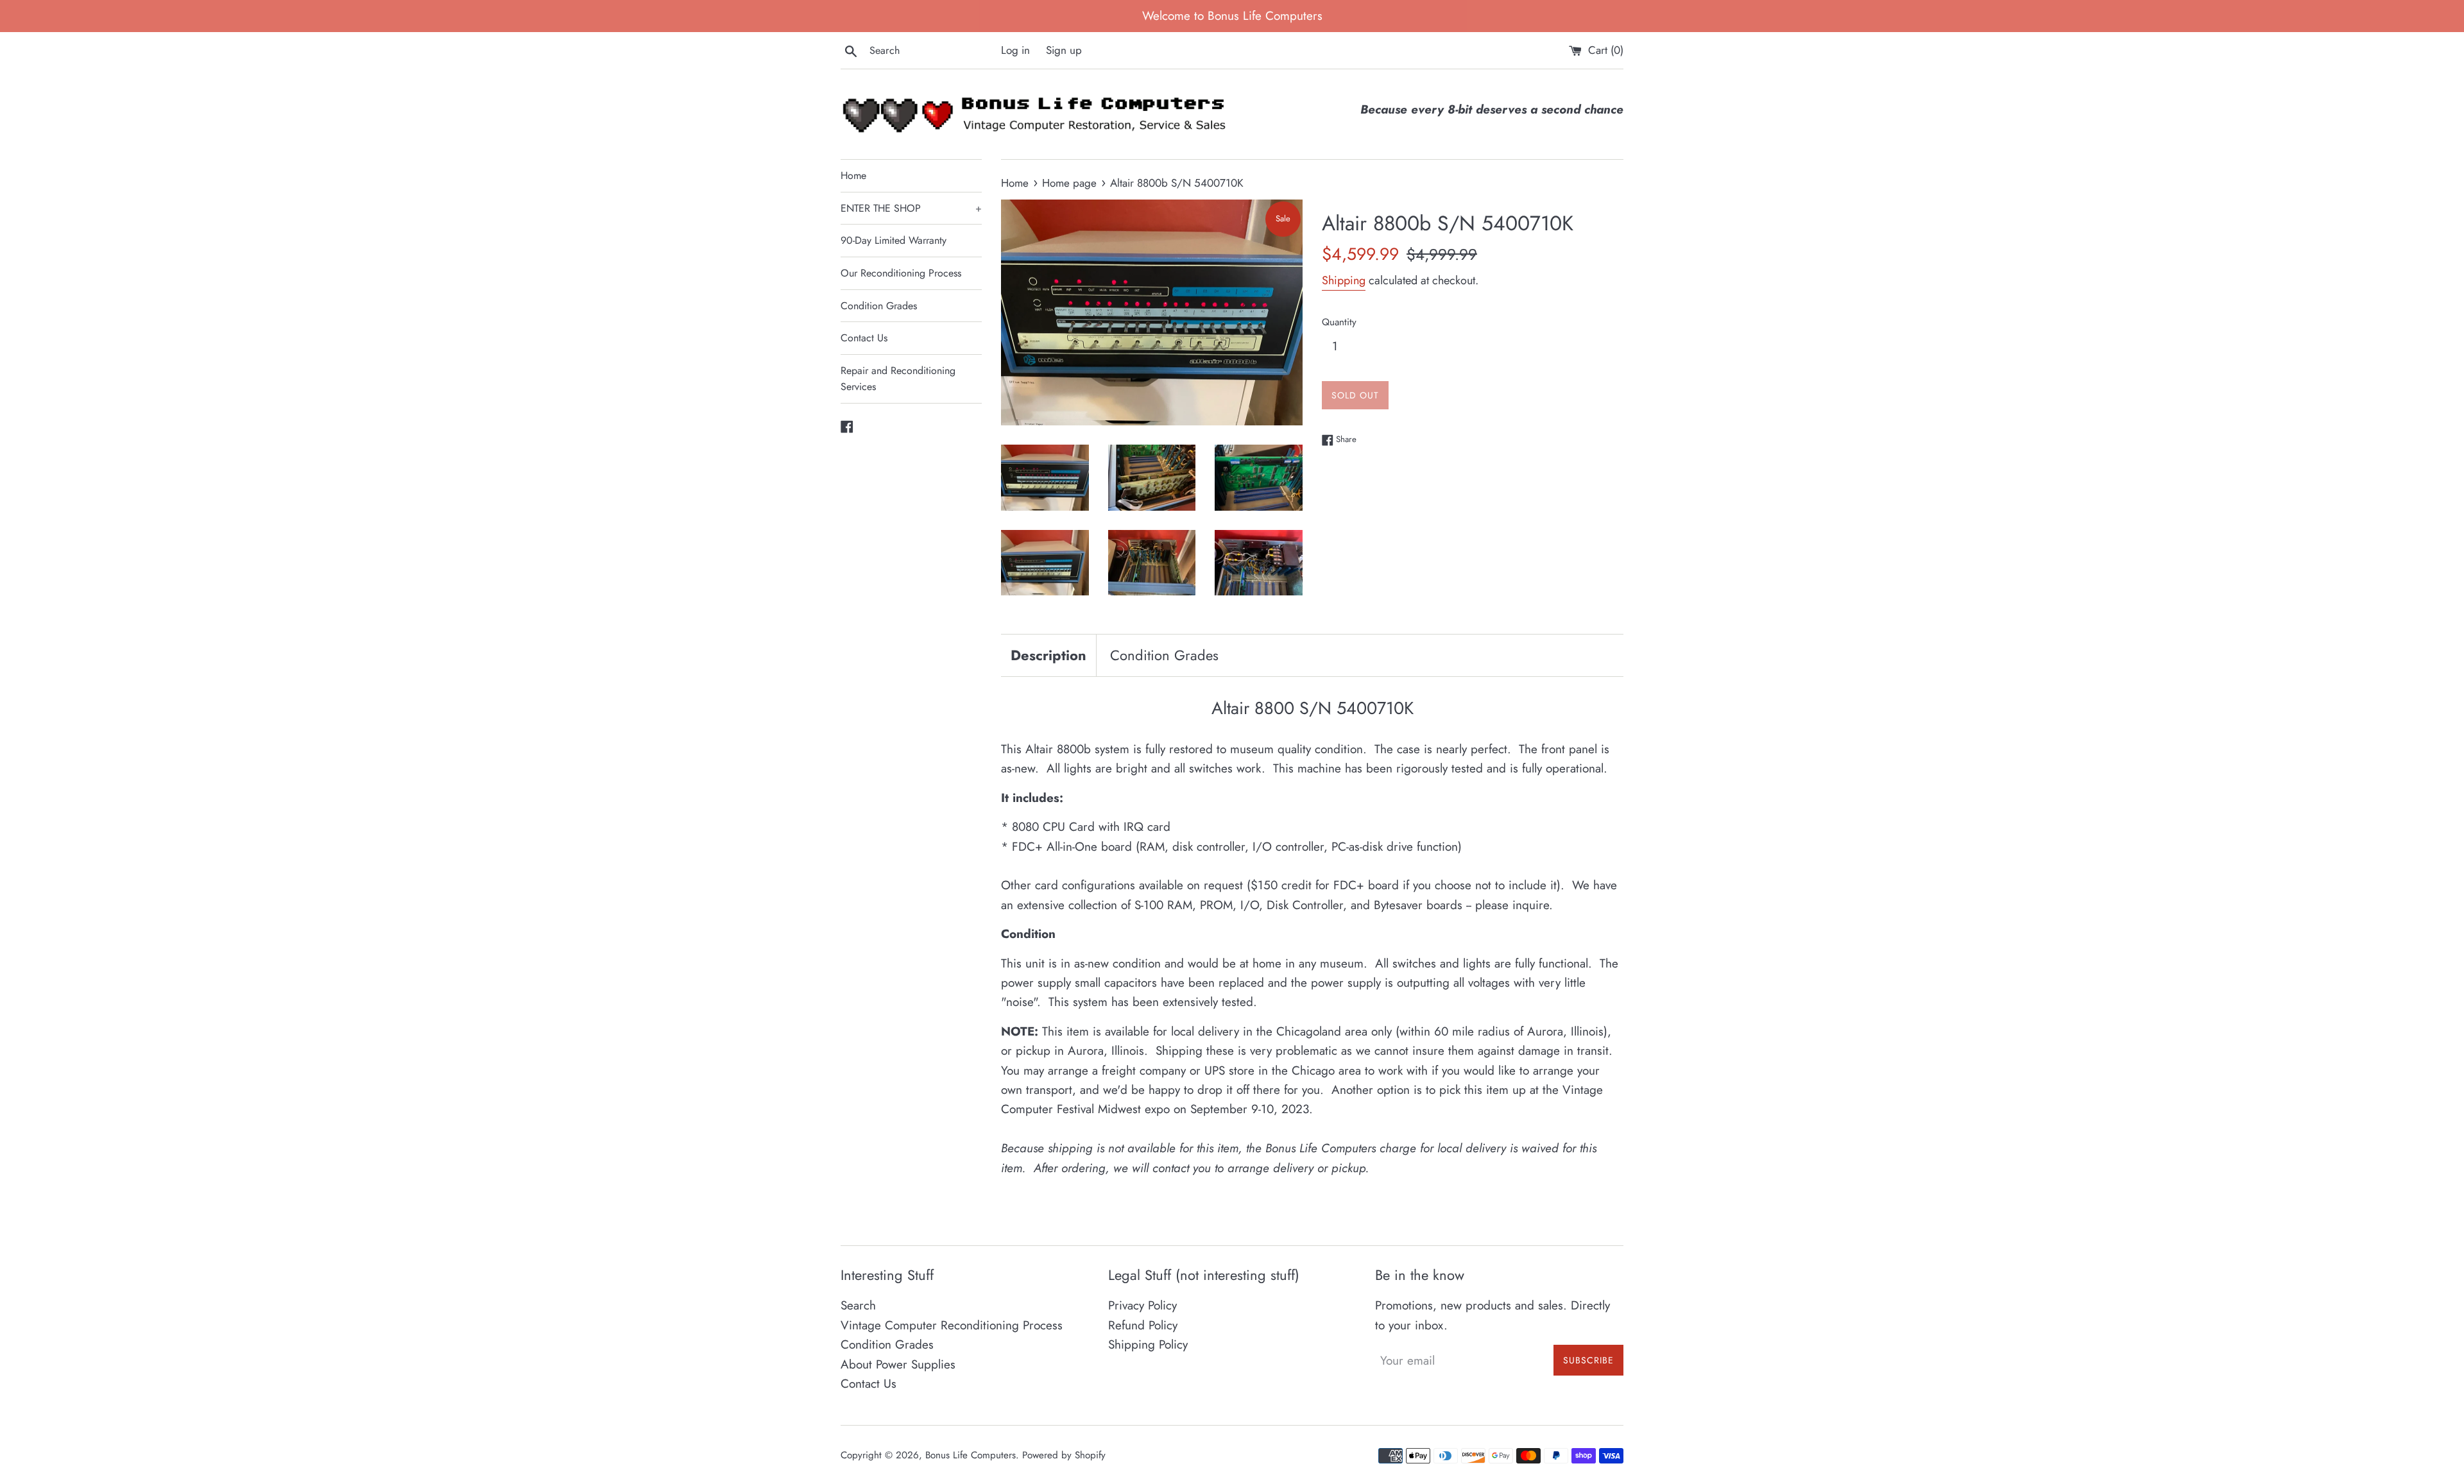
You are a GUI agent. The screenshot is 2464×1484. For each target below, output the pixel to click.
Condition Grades (879, 306)
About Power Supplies (898, 1364)
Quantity (1339, 322)
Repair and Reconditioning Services (898, 379)
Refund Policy (1143, 1325)
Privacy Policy (1142, 1305)
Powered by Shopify (1064, 1455)
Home (853, 175)
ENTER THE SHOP (911, 208)
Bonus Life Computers (971, 1455)
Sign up (1064, 50)
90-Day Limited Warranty (894, 240)
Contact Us (864, 338)
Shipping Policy (1148, 1344)
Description (1048, 655)
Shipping (1344, 280)
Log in (1015, 50)
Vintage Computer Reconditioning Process (952, 1325)
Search (858, 1305)
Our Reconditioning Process (901, 273)
